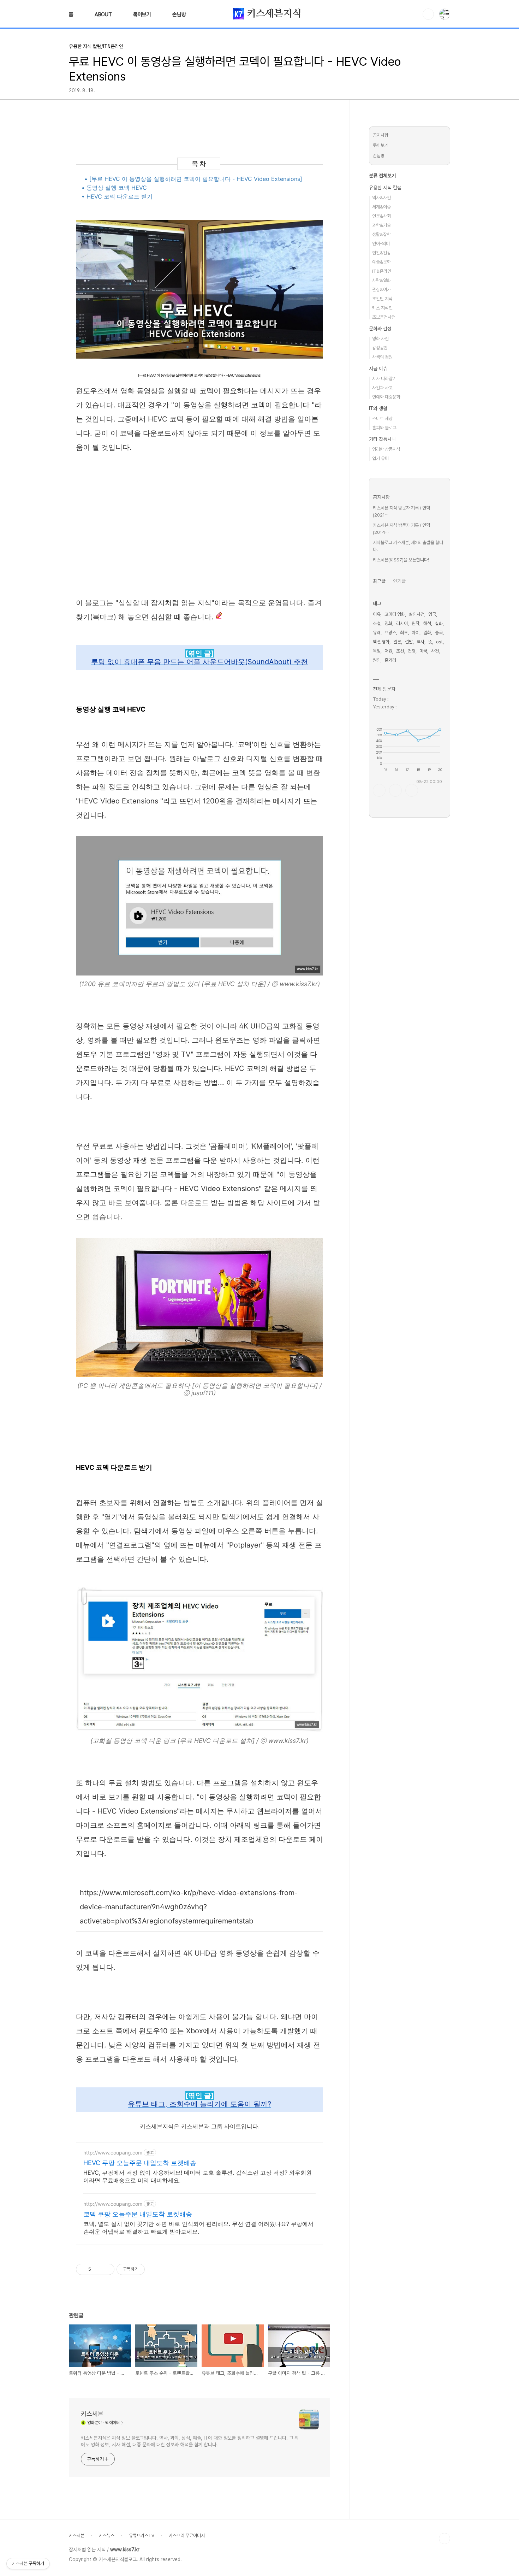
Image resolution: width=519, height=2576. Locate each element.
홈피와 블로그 (384, 428)
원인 (377, 660)
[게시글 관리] (106, 2269)
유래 (377, 633)
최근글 (379, 581)
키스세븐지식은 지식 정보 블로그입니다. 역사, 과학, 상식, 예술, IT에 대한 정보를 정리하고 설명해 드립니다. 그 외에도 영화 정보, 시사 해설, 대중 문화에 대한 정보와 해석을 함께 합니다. (190, 2441)
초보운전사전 (384, 317)
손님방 (179, 14)
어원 (388, 651)
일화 (427, 633)
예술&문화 (381, 262)
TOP (445, 2539)
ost (439, 642)
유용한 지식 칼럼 (385, 188)
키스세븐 (92, 2414)
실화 (439, 623)
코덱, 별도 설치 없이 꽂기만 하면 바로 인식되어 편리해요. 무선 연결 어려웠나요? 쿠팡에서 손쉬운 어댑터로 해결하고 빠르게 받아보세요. (198, 2228)
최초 (404, 633)
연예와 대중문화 (386, 397)
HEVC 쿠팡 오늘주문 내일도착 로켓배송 (140, 2163)
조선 (400, 651)
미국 (423, 651)
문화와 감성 (380, 329)
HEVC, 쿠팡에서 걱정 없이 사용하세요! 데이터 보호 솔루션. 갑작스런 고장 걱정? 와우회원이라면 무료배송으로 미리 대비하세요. (198, 2176)
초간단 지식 (382, 299)
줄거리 (390, 660)
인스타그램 (395, 790)
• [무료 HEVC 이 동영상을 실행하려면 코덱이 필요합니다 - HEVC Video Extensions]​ (193, 179)
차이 (416, 633)
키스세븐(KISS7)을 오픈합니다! (401, 560)
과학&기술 (381, 225)
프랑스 (390, 633)
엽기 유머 (380, 458)
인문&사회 (381, 216)
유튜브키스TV (142, 2536)
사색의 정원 (382, 357)
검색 (428, 14)
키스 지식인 (382, 308)
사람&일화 (381, 280)
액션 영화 (381, 642)
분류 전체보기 (382, 176)
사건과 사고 (382, 388)
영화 (388, 623)
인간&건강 (381, 253)
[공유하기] (98, 2269)
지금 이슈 (378, 369)
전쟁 (412, 651)
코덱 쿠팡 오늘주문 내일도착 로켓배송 (138, 2214)
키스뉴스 (107, 2536)
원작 (416, 623)
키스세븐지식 (273, 14)
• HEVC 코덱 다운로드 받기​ (117, 196)
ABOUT (103, 14)
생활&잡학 (381, 234)
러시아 (402, 623)
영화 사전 (380, 339)
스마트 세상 (382, 418)
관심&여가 (381, 290)
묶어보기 (142, 14)
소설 (377, 623)
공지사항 (381, 135)
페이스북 (379, 790)
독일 (377, 651)
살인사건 (417, 614)
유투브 (412, 790)
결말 (409, 642)
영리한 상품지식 (386, 449)
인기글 (399, 581)
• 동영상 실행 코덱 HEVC (114, 188)
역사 (420, 642)
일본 (397, 642)
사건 (435, 651)
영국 (432, 614)
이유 (377, 614)
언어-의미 (381, 244)
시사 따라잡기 (384, 379)
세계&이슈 (381, 207)
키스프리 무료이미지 (187, 2536)
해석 (427, 623)
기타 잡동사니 (382, 439)
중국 (439, 633)
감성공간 (380, 348)
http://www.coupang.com (113, 2153)
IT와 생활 (378, 408)
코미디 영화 (395, 614)
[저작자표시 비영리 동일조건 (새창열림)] (154, 2269)
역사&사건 (381, 198)
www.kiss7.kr (125, 2550)
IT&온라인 (382, 271)
